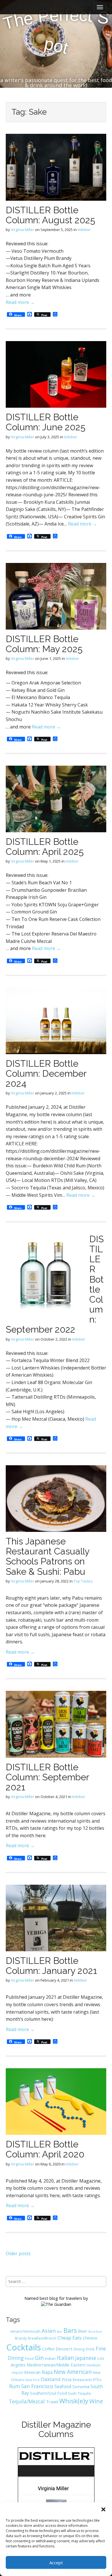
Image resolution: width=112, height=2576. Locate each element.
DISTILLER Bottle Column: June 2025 (46, 422)
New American (73, 2372)
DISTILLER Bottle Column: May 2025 (44, 644)
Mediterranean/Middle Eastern (56, 2365)
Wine (96, 2401)
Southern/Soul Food (49, 2393)
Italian (65, 2358)
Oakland (51, 2379)
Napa (47, 2372)
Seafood (63, 2386)
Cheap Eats (69, 2338)
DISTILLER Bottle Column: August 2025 (50, 215)
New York (33, 2380)
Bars (70, 2330)
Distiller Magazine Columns (56, 2429)
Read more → (20, 302)
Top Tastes (83, 1581)
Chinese (90, 2338)
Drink (90, 2349)
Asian (49, 2331)
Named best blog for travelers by (56, 2298)
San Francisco (37, 2386)
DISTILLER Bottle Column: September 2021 (47, 1777)
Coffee (48, 2349)
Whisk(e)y (74, 2401)
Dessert (64, 2349)
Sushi (72, 2393)
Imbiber (84, 230)
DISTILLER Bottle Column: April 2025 (45, 847)
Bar (60, 2331)
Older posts (18, 2253)
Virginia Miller (23, 230)
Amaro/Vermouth (25, 2331)
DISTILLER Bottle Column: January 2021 (51, 1966)
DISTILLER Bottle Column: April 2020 (45, 2149)
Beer (83, 2331)
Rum (15, 2386)
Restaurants (82, 2380)
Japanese (86, 2358)
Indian (50, 2358)
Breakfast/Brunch (42, 2338)
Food (29, 2359)
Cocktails (24, 2347)
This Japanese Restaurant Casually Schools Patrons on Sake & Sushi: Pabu (48, 1556)
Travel (52, 2402)
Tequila (84, 2393)
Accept (56, 2563)
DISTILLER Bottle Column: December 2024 (46, 1073)
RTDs (97, 2380)
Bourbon (95, 2332)
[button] (103, 2509)
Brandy (21, 2338)
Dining (79, 2349)
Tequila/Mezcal (27, 2401)
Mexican (32, 2372)
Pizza (67, 2379)
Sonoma (81, 2386)
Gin (39, 2358)
